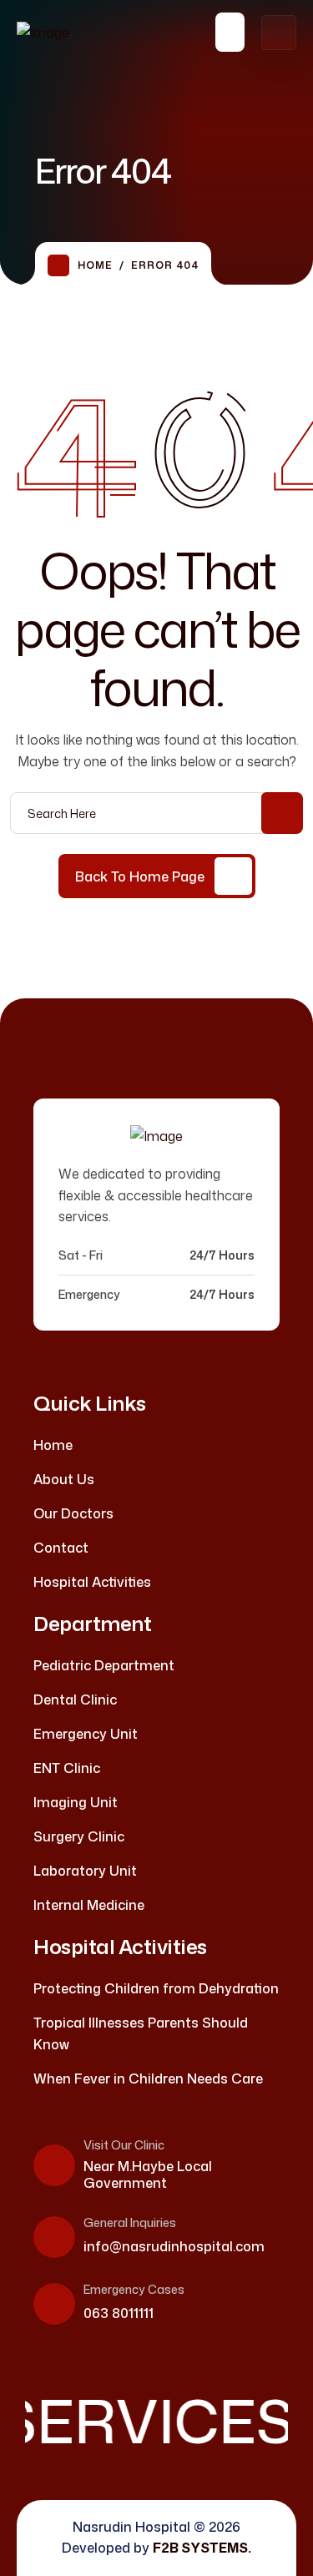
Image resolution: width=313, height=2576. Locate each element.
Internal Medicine (89, 1905)
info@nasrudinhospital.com (174, 2246)
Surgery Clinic (79, 1836)
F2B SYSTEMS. (202, 2548)
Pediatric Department (104, 1665)
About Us (64, 1479)
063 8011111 (119, 2313)
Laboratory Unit (85, 1871)
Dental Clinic (75, 1700)
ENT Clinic (67, 1768)
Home (95, 265)
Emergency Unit (86, 1734)
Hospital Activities (92, 1582)
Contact (61, 1548)
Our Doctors (73, 1513)
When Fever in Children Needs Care (148, 2078)
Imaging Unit (76, 1802)
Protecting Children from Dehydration (156, 1988)
